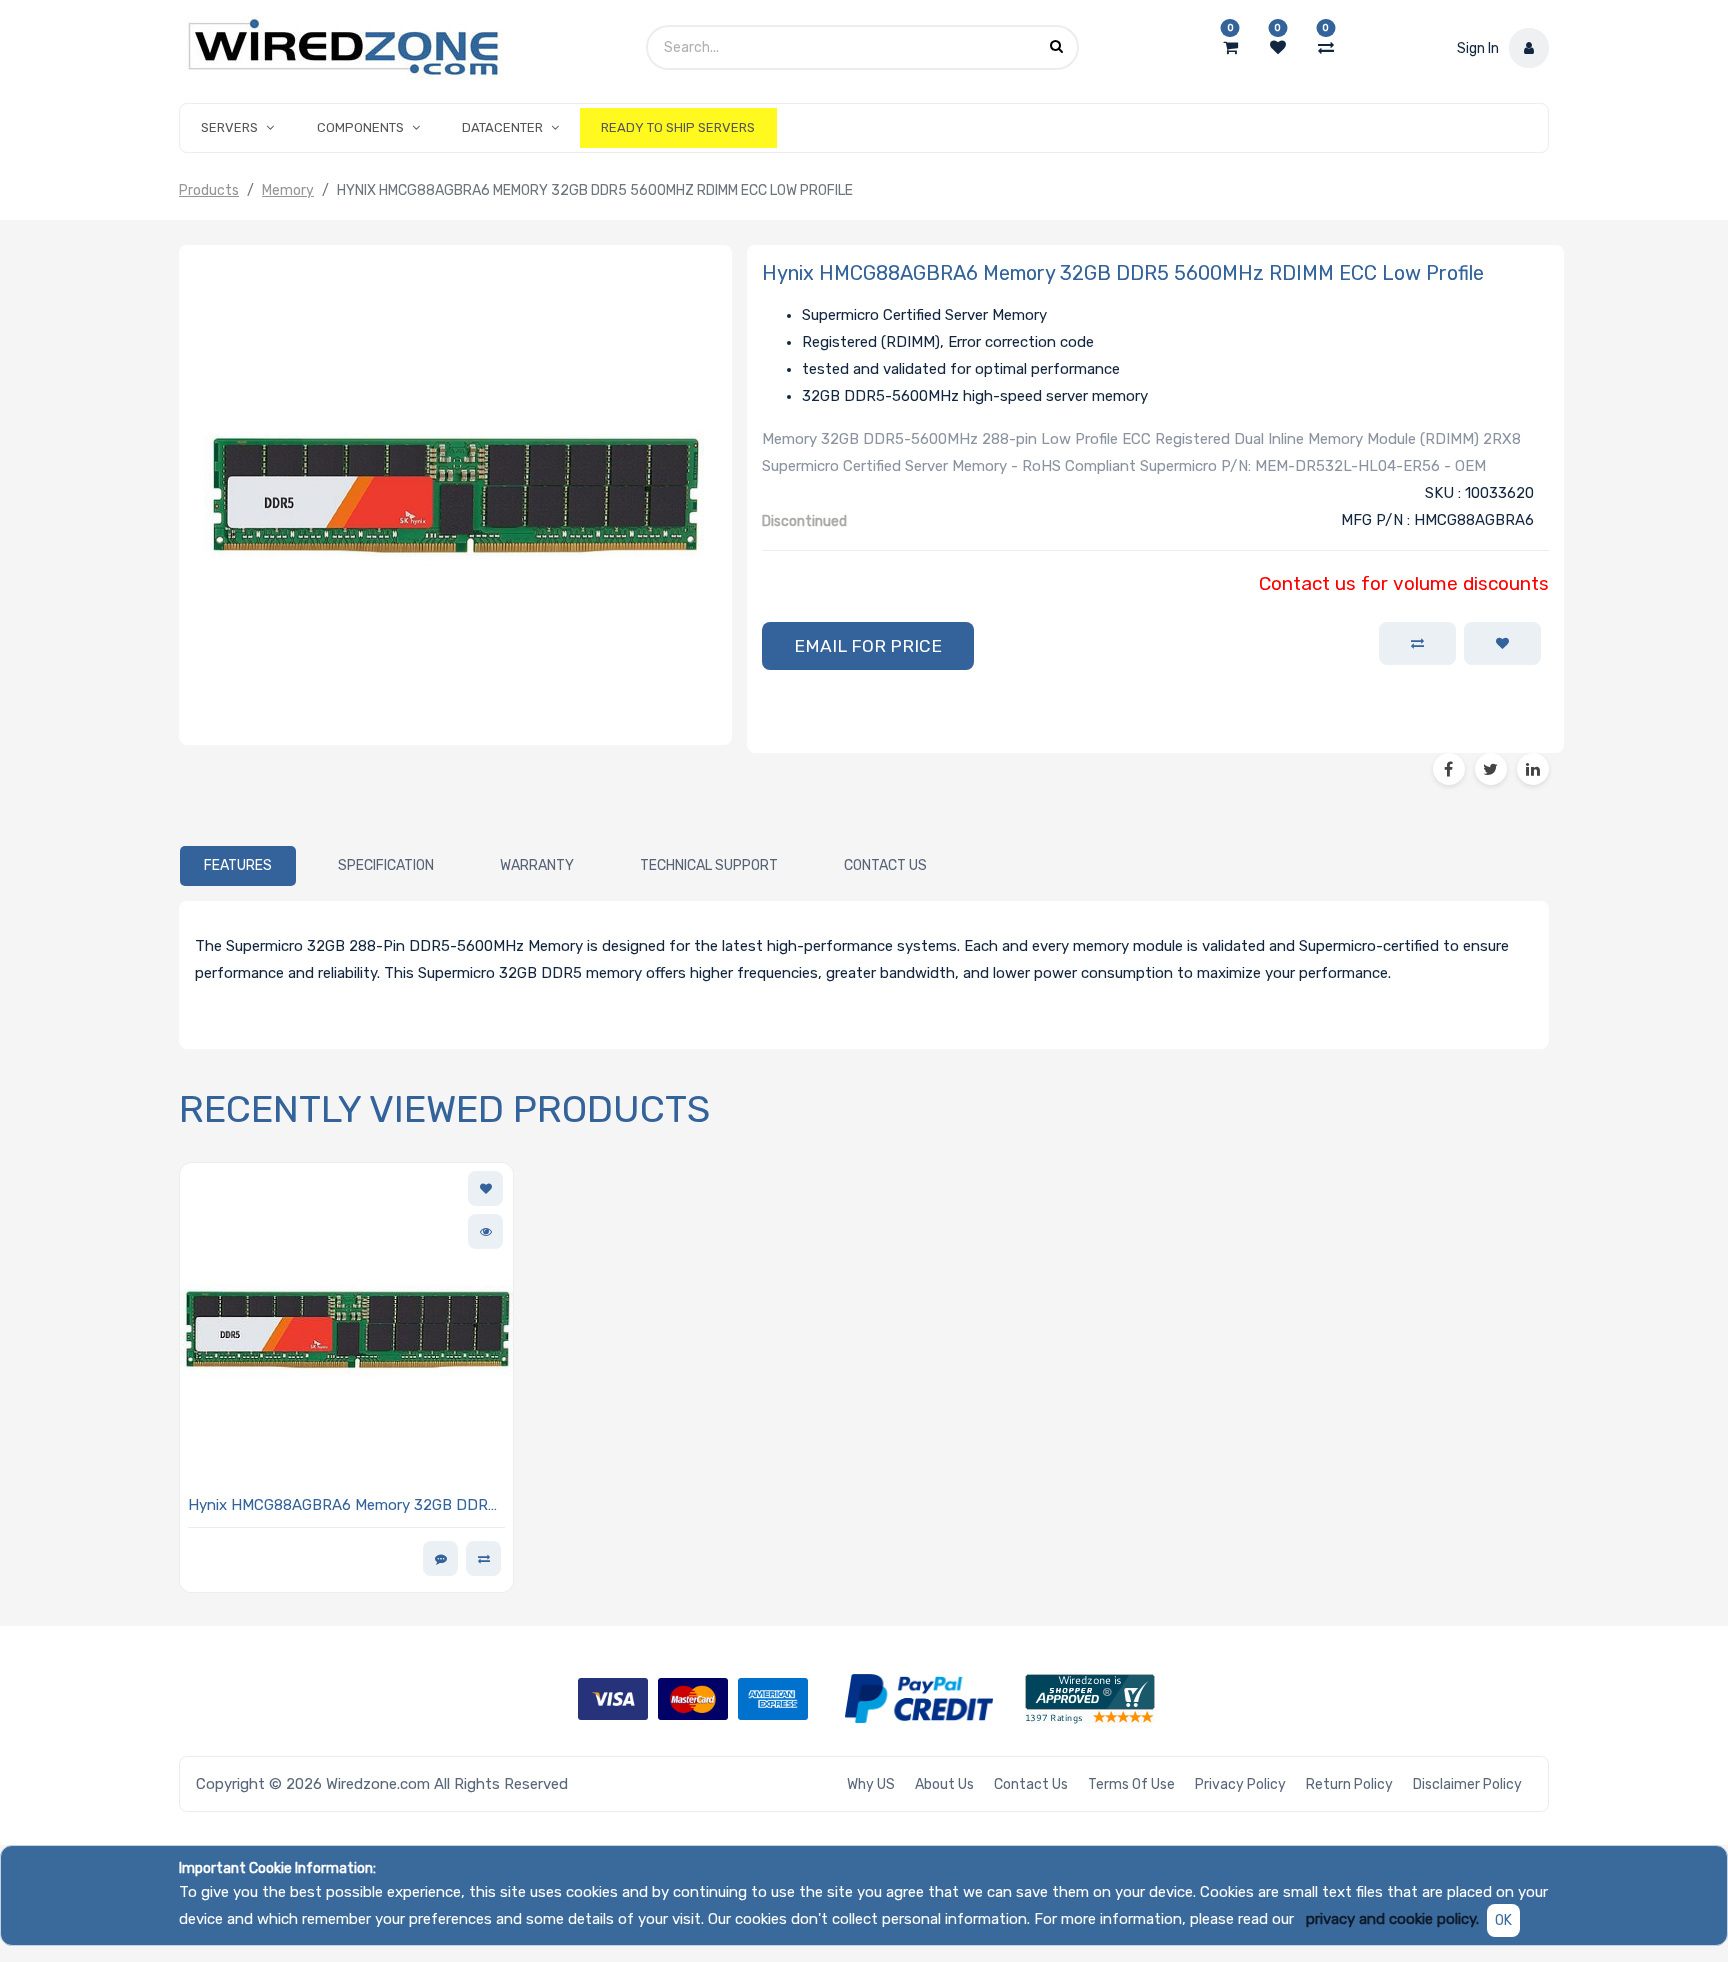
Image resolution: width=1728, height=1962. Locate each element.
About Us (944, 1784)
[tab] (238, 866)
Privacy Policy (1240, 1784)
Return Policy (1349, 1784)
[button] (868, 646)
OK (1503, 1920)
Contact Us (1031, 1784)
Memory (288, 190)
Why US (871, 1784)
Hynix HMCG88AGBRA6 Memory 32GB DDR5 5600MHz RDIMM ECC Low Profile (342, 1506)
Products (209, 190)
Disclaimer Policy (1467, 1784)
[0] (1230, 48)
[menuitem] (678, 128)
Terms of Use (1131, 1784)
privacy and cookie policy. (1392, 1919)
